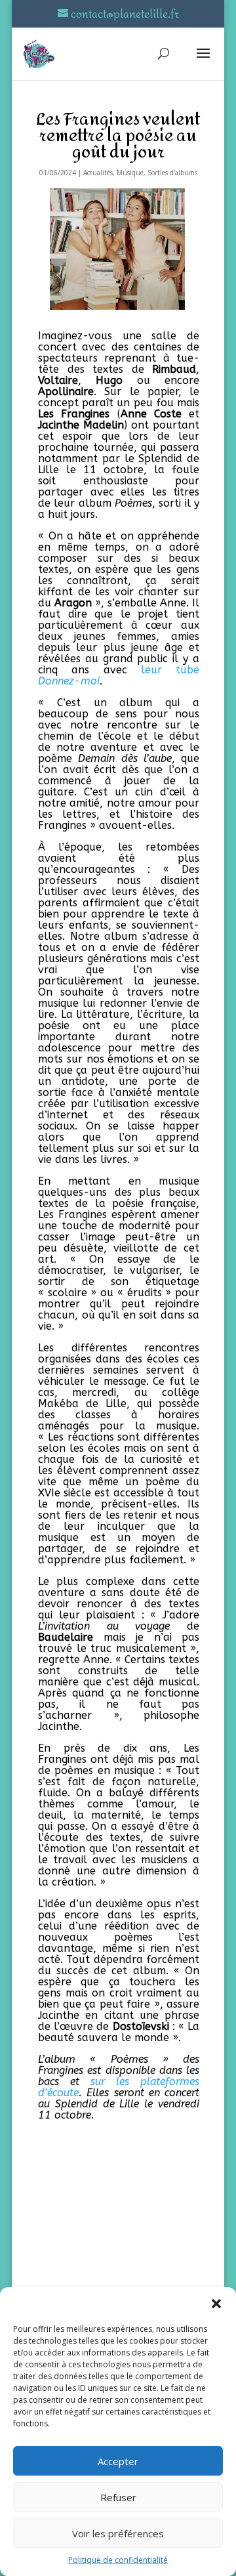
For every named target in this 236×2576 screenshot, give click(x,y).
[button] (216, 2304)
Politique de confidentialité (118, 2560)
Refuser (118, 2497)
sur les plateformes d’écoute (119, 2087)
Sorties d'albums (172, 173)
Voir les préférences (118, 2533)
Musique (130, 173)
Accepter (118, 2461)
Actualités (98, 173)
